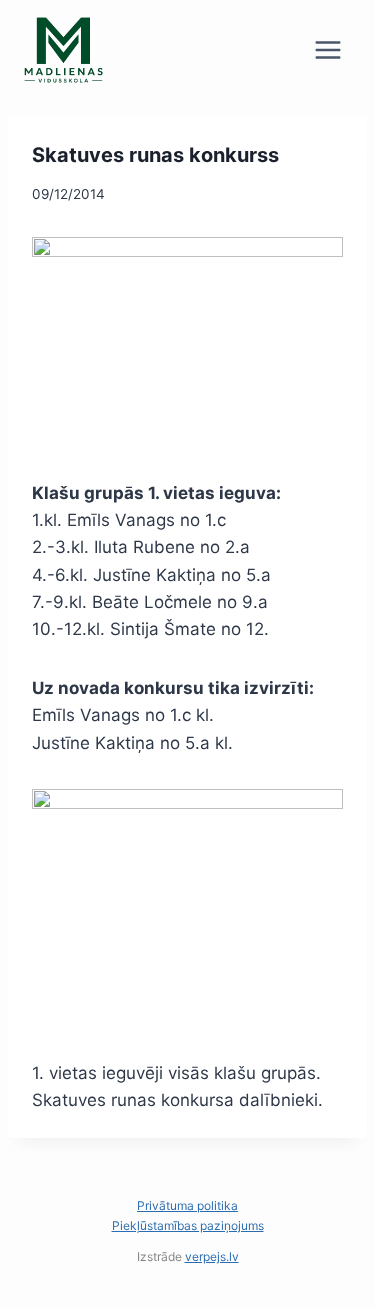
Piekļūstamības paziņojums (188, 1225)
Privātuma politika (187, 1205)
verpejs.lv (212, 1256)
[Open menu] (327, 49)
